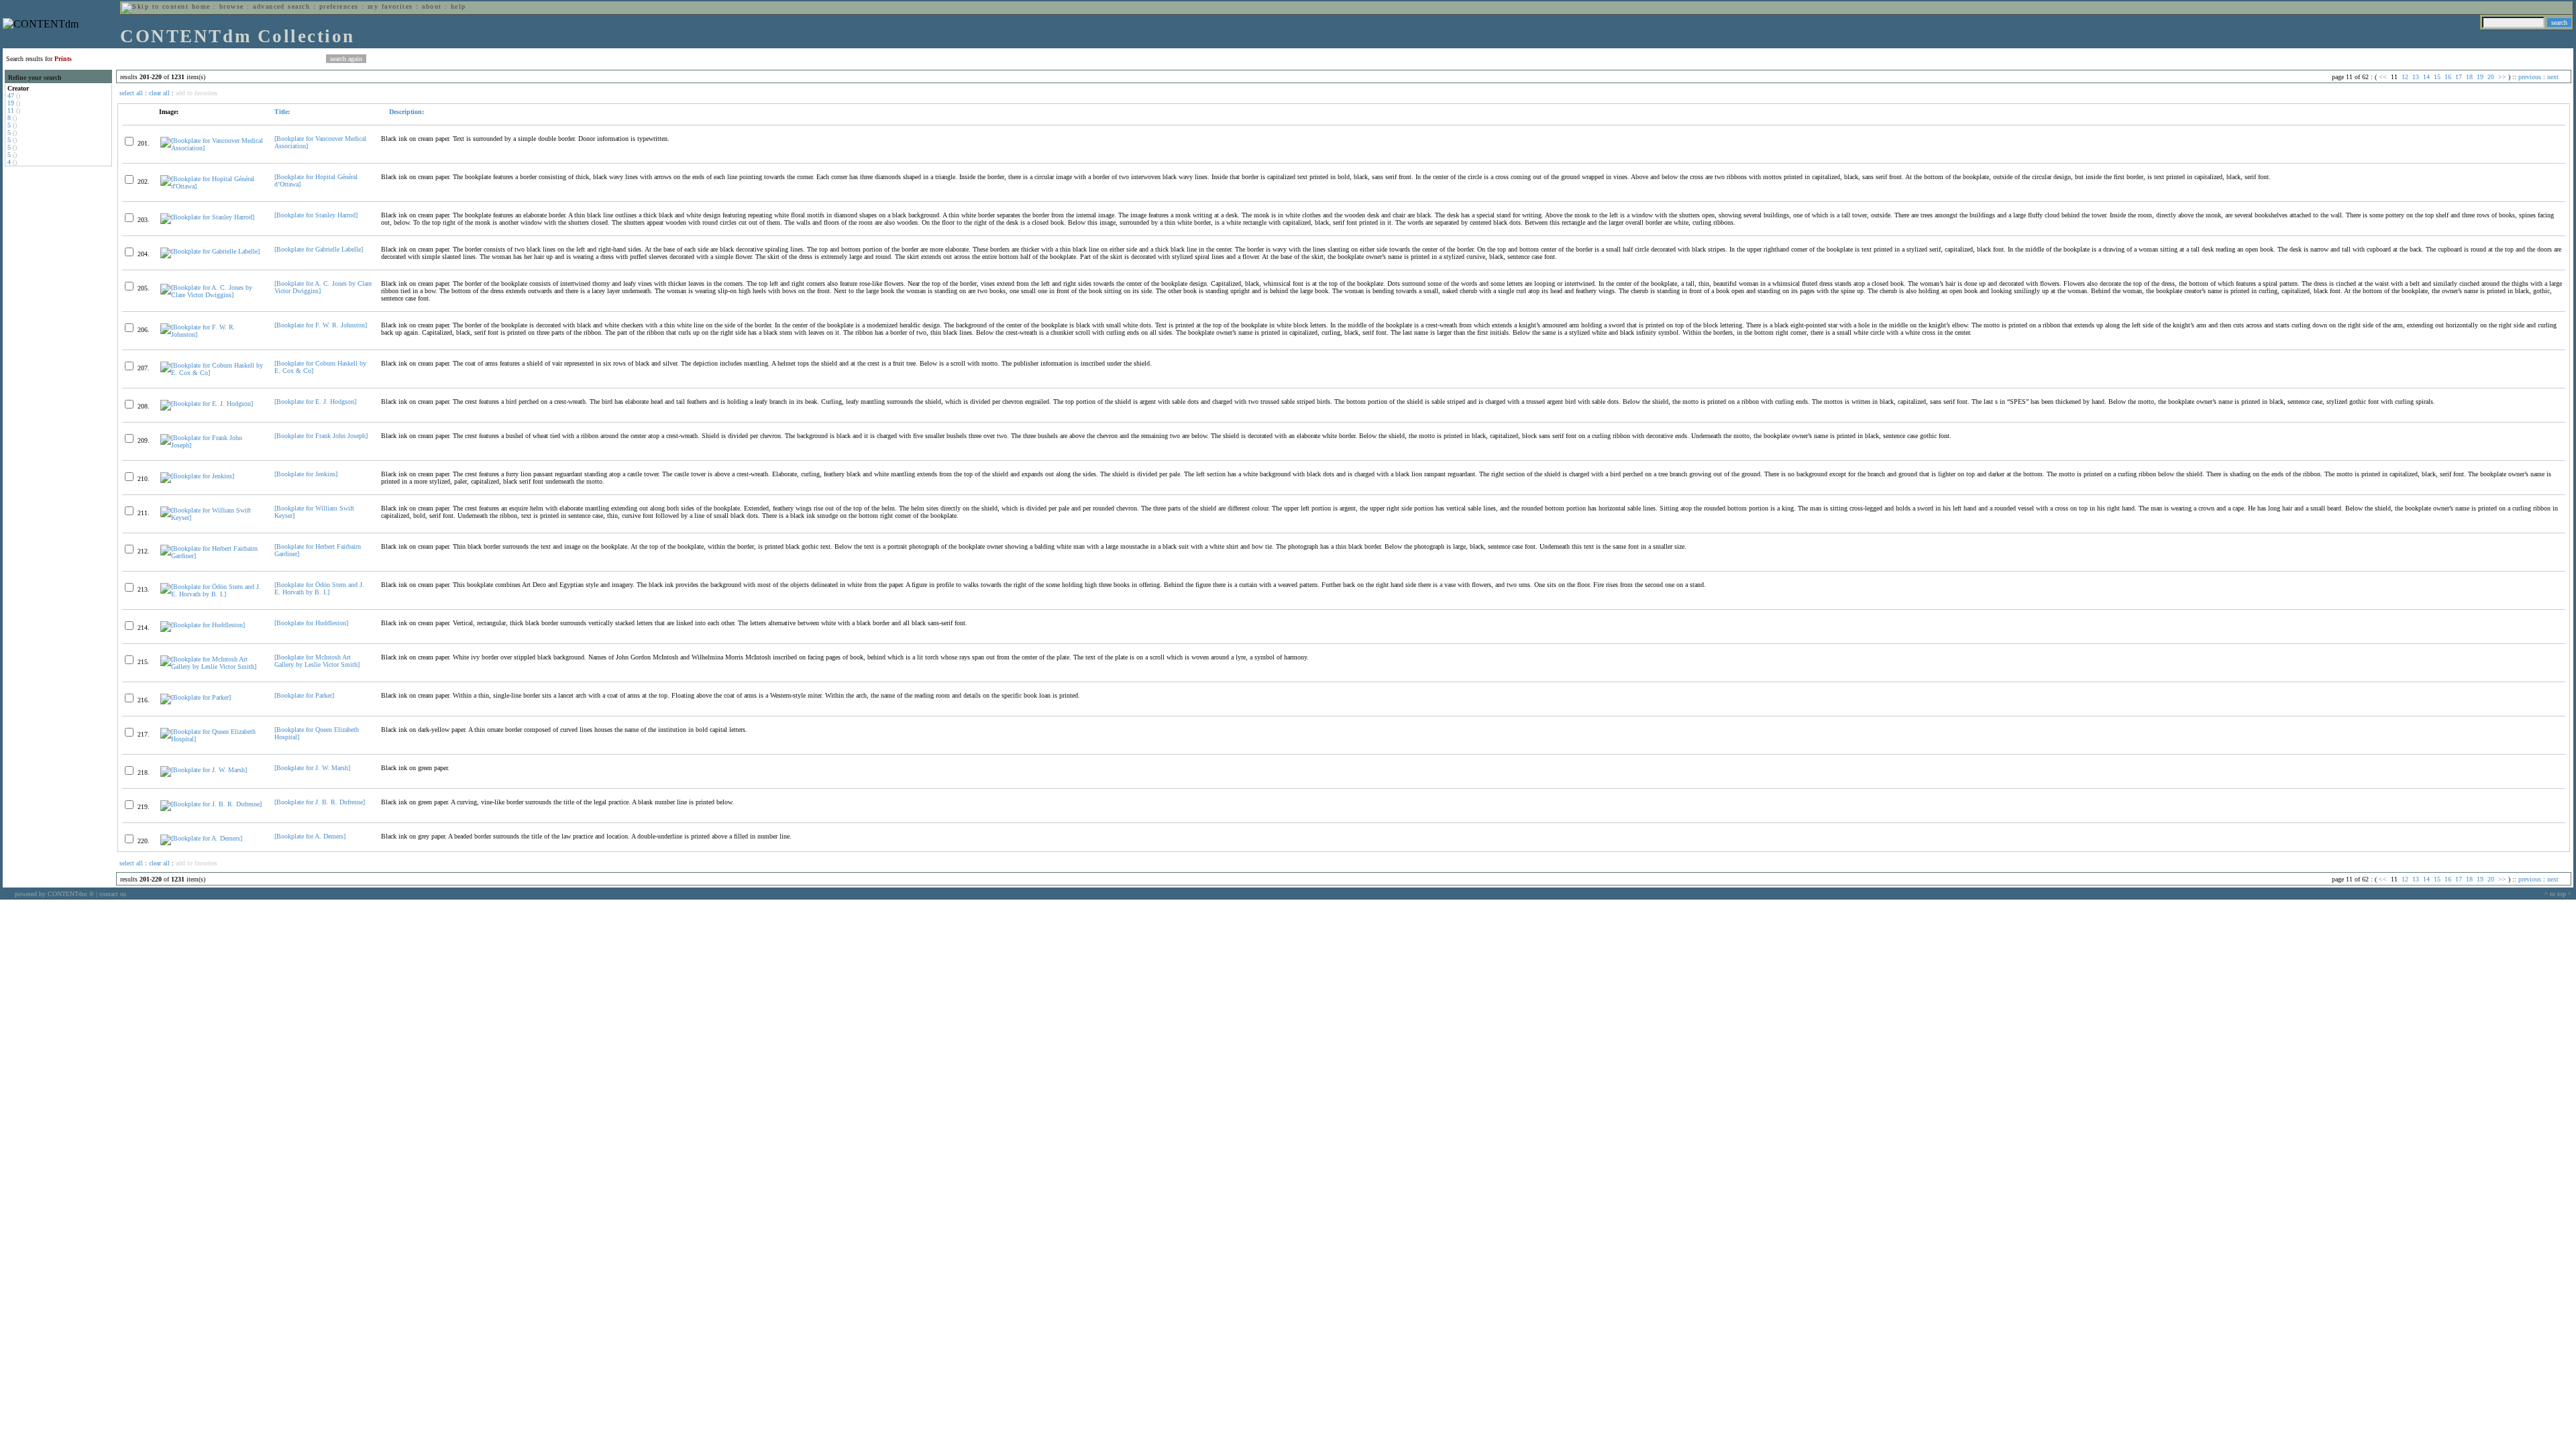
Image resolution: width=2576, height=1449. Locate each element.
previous (2530, 77)
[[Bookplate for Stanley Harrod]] (207, 217)
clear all (159, 93)
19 (11, 103)
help (459, 6)
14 (2426, 77)
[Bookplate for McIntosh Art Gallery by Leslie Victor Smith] (317, 661)
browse (232, 6)
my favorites (390, 6)
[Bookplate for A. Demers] (310, 836)
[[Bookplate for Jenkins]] (197, 476)
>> (2502, 77)
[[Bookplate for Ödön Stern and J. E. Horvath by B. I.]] (212, 594)
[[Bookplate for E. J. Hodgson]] (207, 404)
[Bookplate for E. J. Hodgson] (315, 401)
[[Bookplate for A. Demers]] (201, 838)
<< (2383, 77)
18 (2469, 77)
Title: (282, 112)
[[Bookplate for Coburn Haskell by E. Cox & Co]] (212, 373)
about (432, 6)
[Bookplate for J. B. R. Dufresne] (320, 802)
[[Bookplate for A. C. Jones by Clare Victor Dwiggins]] (212, 295)
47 (11, 96)
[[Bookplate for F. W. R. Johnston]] (212, 334)
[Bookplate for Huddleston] (311, 623)
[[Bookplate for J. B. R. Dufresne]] (211, 804)
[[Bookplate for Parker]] (196, 697)
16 (2448, 77)
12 (2405, 77)
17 (2459, 77)
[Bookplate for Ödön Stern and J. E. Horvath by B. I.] (319, 588)
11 (11, 110)
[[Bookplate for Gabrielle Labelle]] (210, 251)
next (2553, 77)
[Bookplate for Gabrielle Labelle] (319, 249)
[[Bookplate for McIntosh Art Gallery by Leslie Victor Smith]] (212, 666)
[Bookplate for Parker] (304, 695)
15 (2437, 77)
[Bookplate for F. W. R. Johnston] (321, 325)
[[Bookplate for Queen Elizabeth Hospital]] (212, 739)
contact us (113, 894)
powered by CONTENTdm (54, 894)
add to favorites (197, 93)
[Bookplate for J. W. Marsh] (312, 768)
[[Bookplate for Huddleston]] (203, 625)
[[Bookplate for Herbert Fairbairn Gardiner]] (212, 556)
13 (2416, 77)
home (201, 6)
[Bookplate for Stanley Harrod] (316, 215)
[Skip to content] (155, 6)
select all (131, 93)
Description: (406, 112)
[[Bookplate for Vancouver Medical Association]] (212, 148)
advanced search (281, 6)
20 (2491, 77)
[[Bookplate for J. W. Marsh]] (204, 770)
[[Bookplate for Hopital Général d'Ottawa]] (212, 186)
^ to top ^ (2558, 894)
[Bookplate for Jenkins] (306, 474)
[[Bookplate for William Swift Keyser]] (212, 518)
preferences (339, 6)
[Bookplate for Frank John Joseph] (321, 436)
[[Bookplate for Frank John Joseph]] (212, 445)
